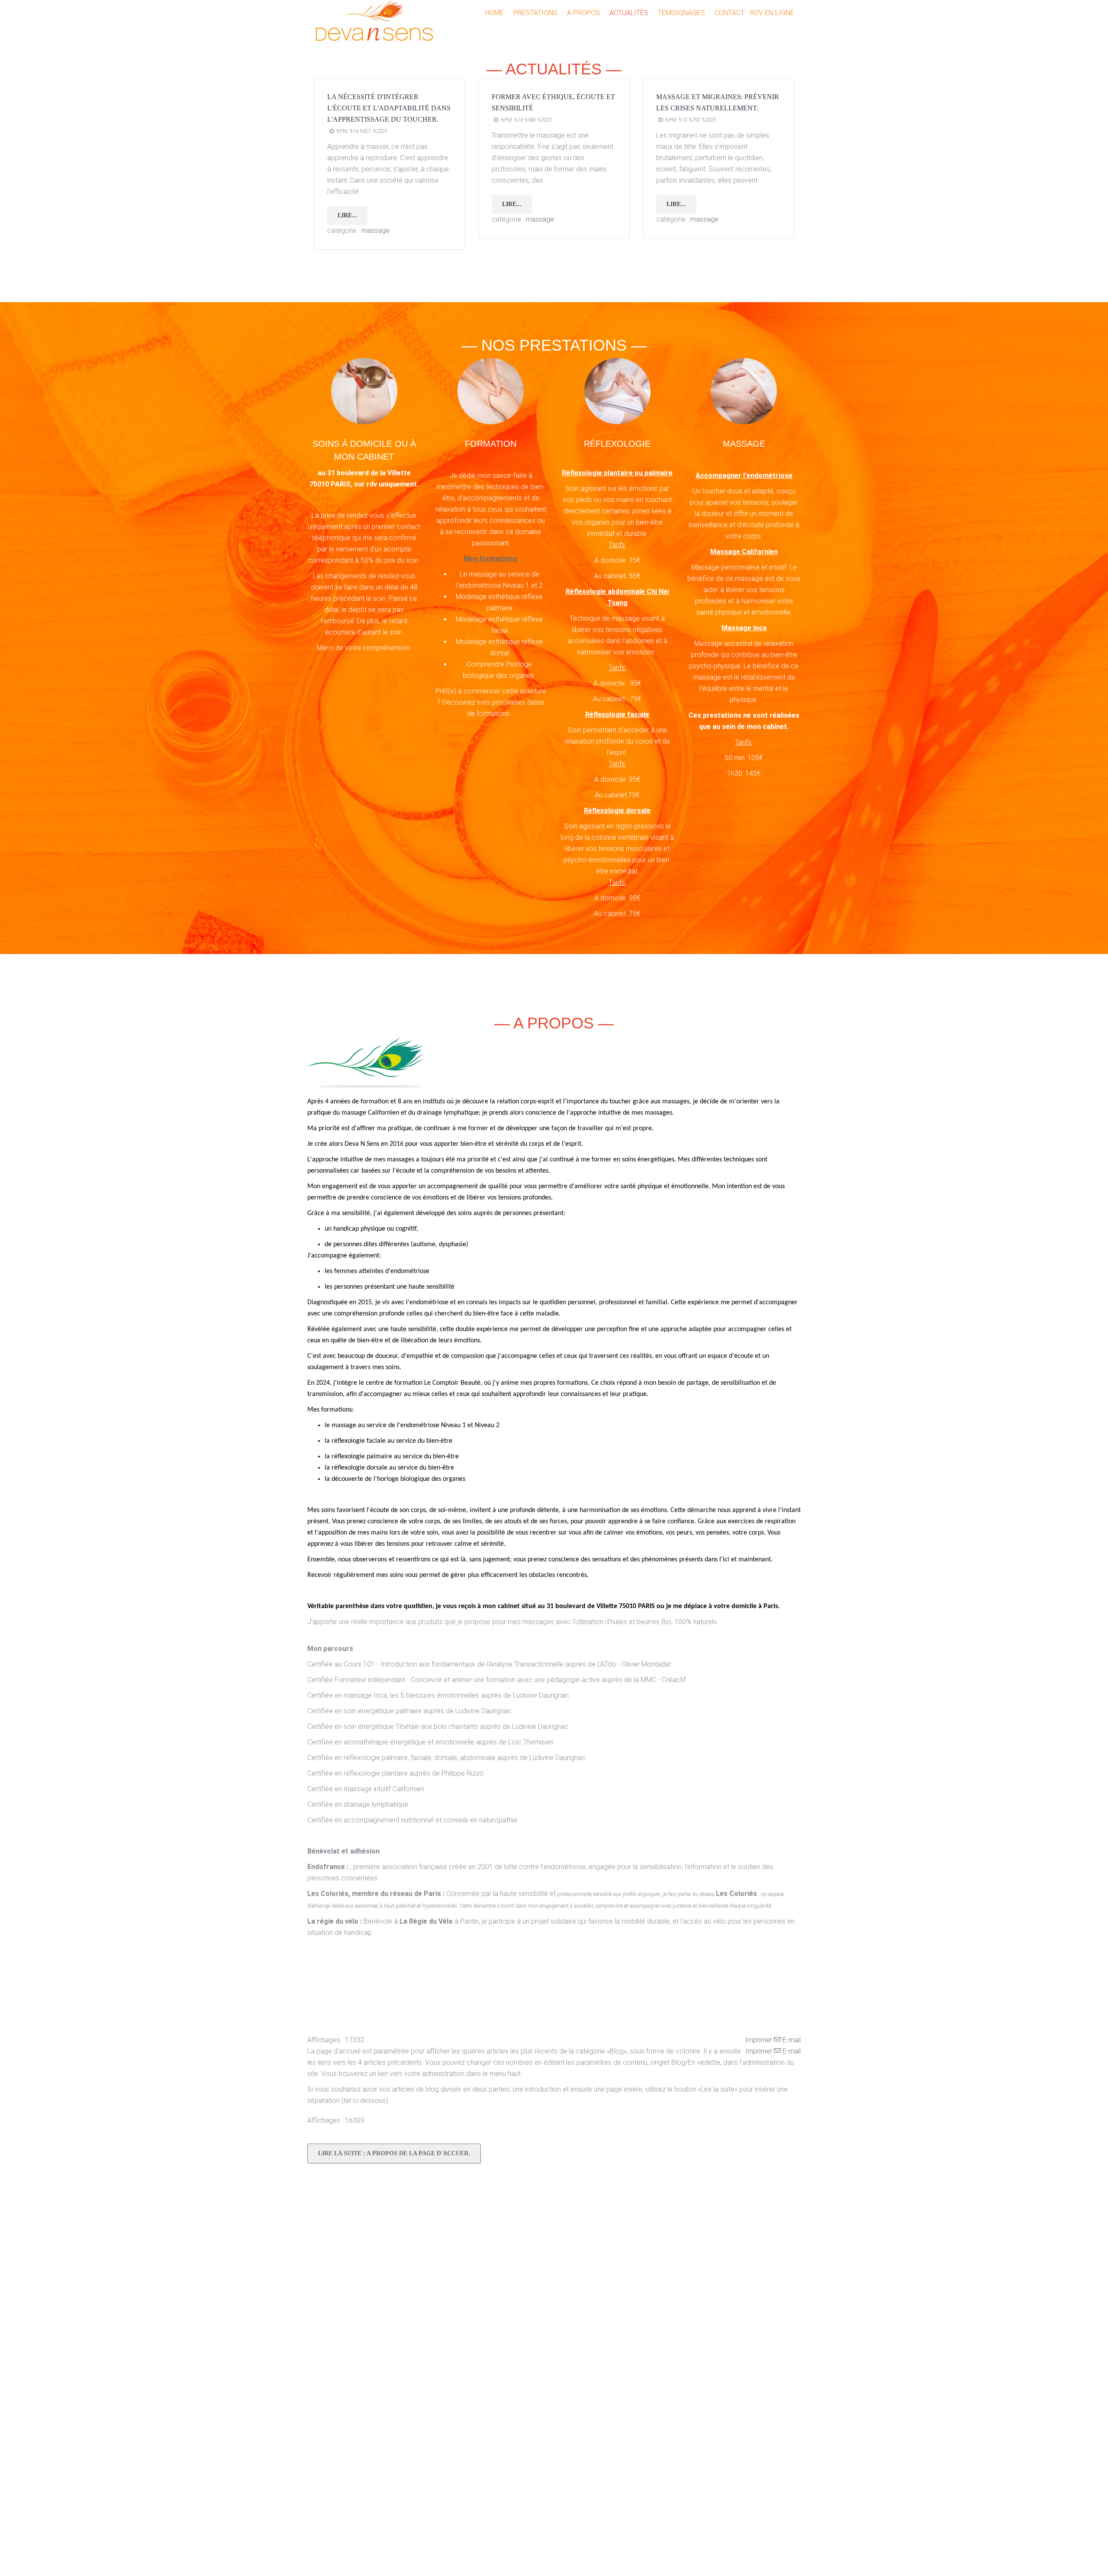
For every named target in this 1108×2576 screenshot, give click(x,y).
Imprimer (760, 2040)
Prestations (535, 13)
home (494, 13)
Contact (730, 13)
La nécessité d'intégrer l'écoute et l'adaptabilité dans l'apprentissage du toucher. (389, 108)
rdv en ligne (772, 13)
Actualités (629, 13)
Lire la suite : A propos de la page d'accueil (394, 2153)
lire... (347, 215)
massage (375, 231)
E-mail (791, 2040)
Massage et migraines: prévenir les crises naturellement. (718, 102)
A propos (583, 13)
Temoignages (681, 13)
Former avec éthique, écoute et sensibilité (553, 102)
